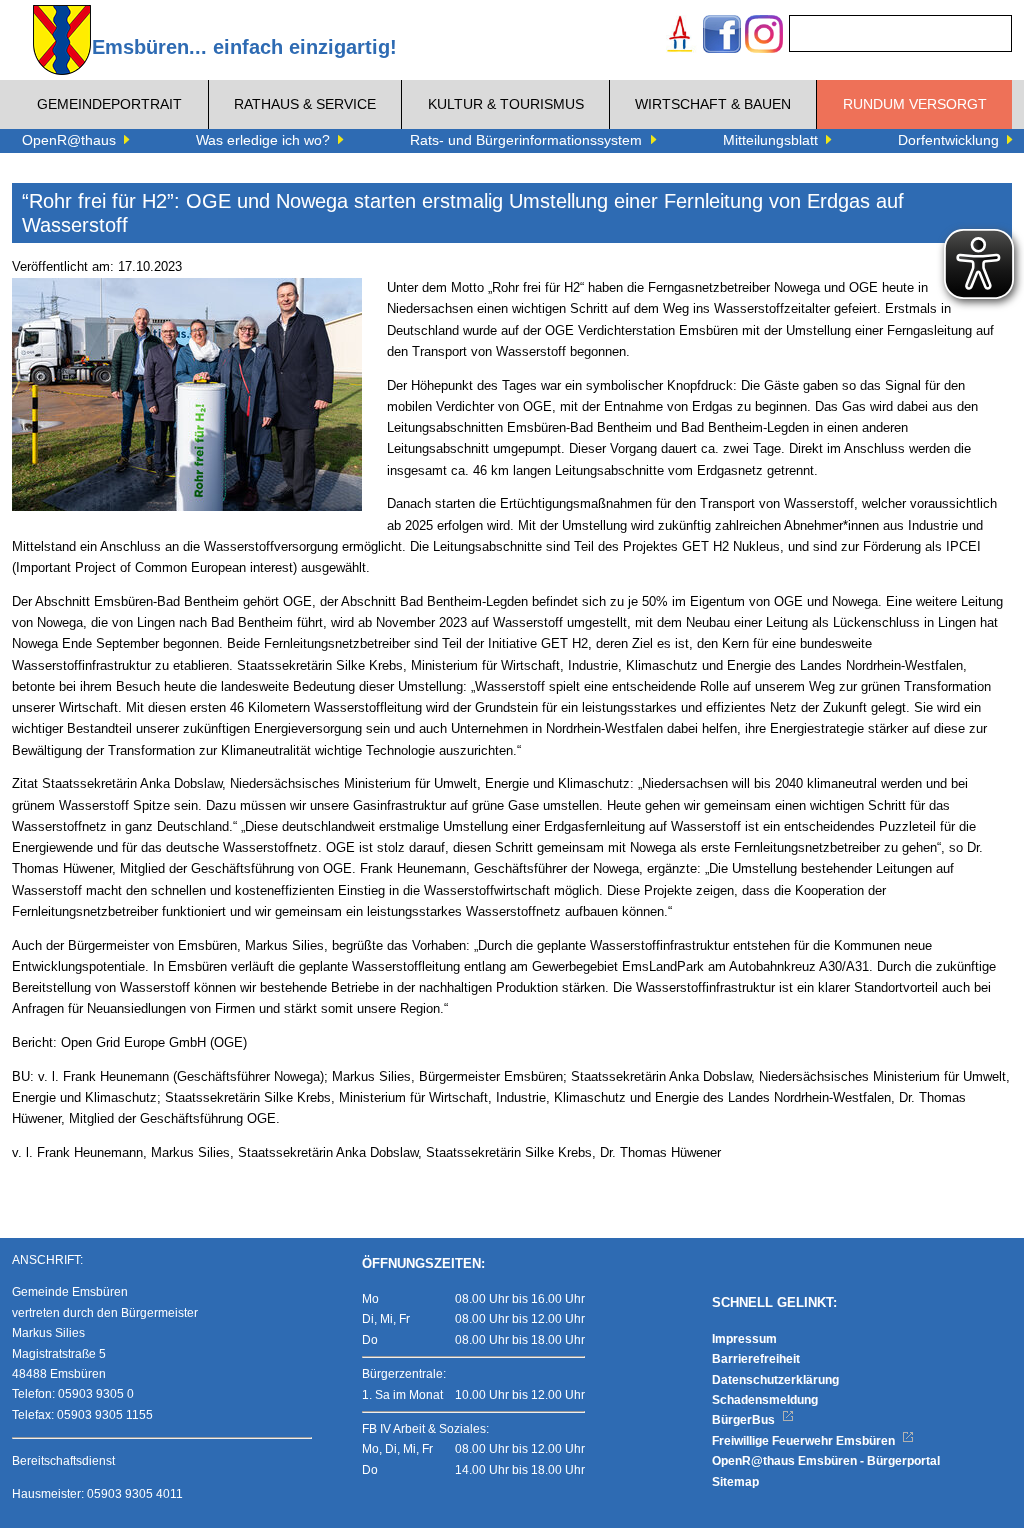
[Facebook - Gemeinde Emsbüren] (722, 36)
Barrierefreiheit (756, 1359)
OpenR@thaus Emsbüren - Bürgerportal (826, 1461)
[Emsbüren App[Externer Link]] (680, 36)
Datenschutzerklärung (775, 1380)
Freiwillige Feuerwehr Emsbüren (805, 1441)
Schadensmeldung (765, 1400)
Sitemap (735, 1482)
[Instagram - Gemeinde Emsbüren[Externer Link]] (764, 36)
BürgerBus (745, 1420)
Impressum (744, 1339)
